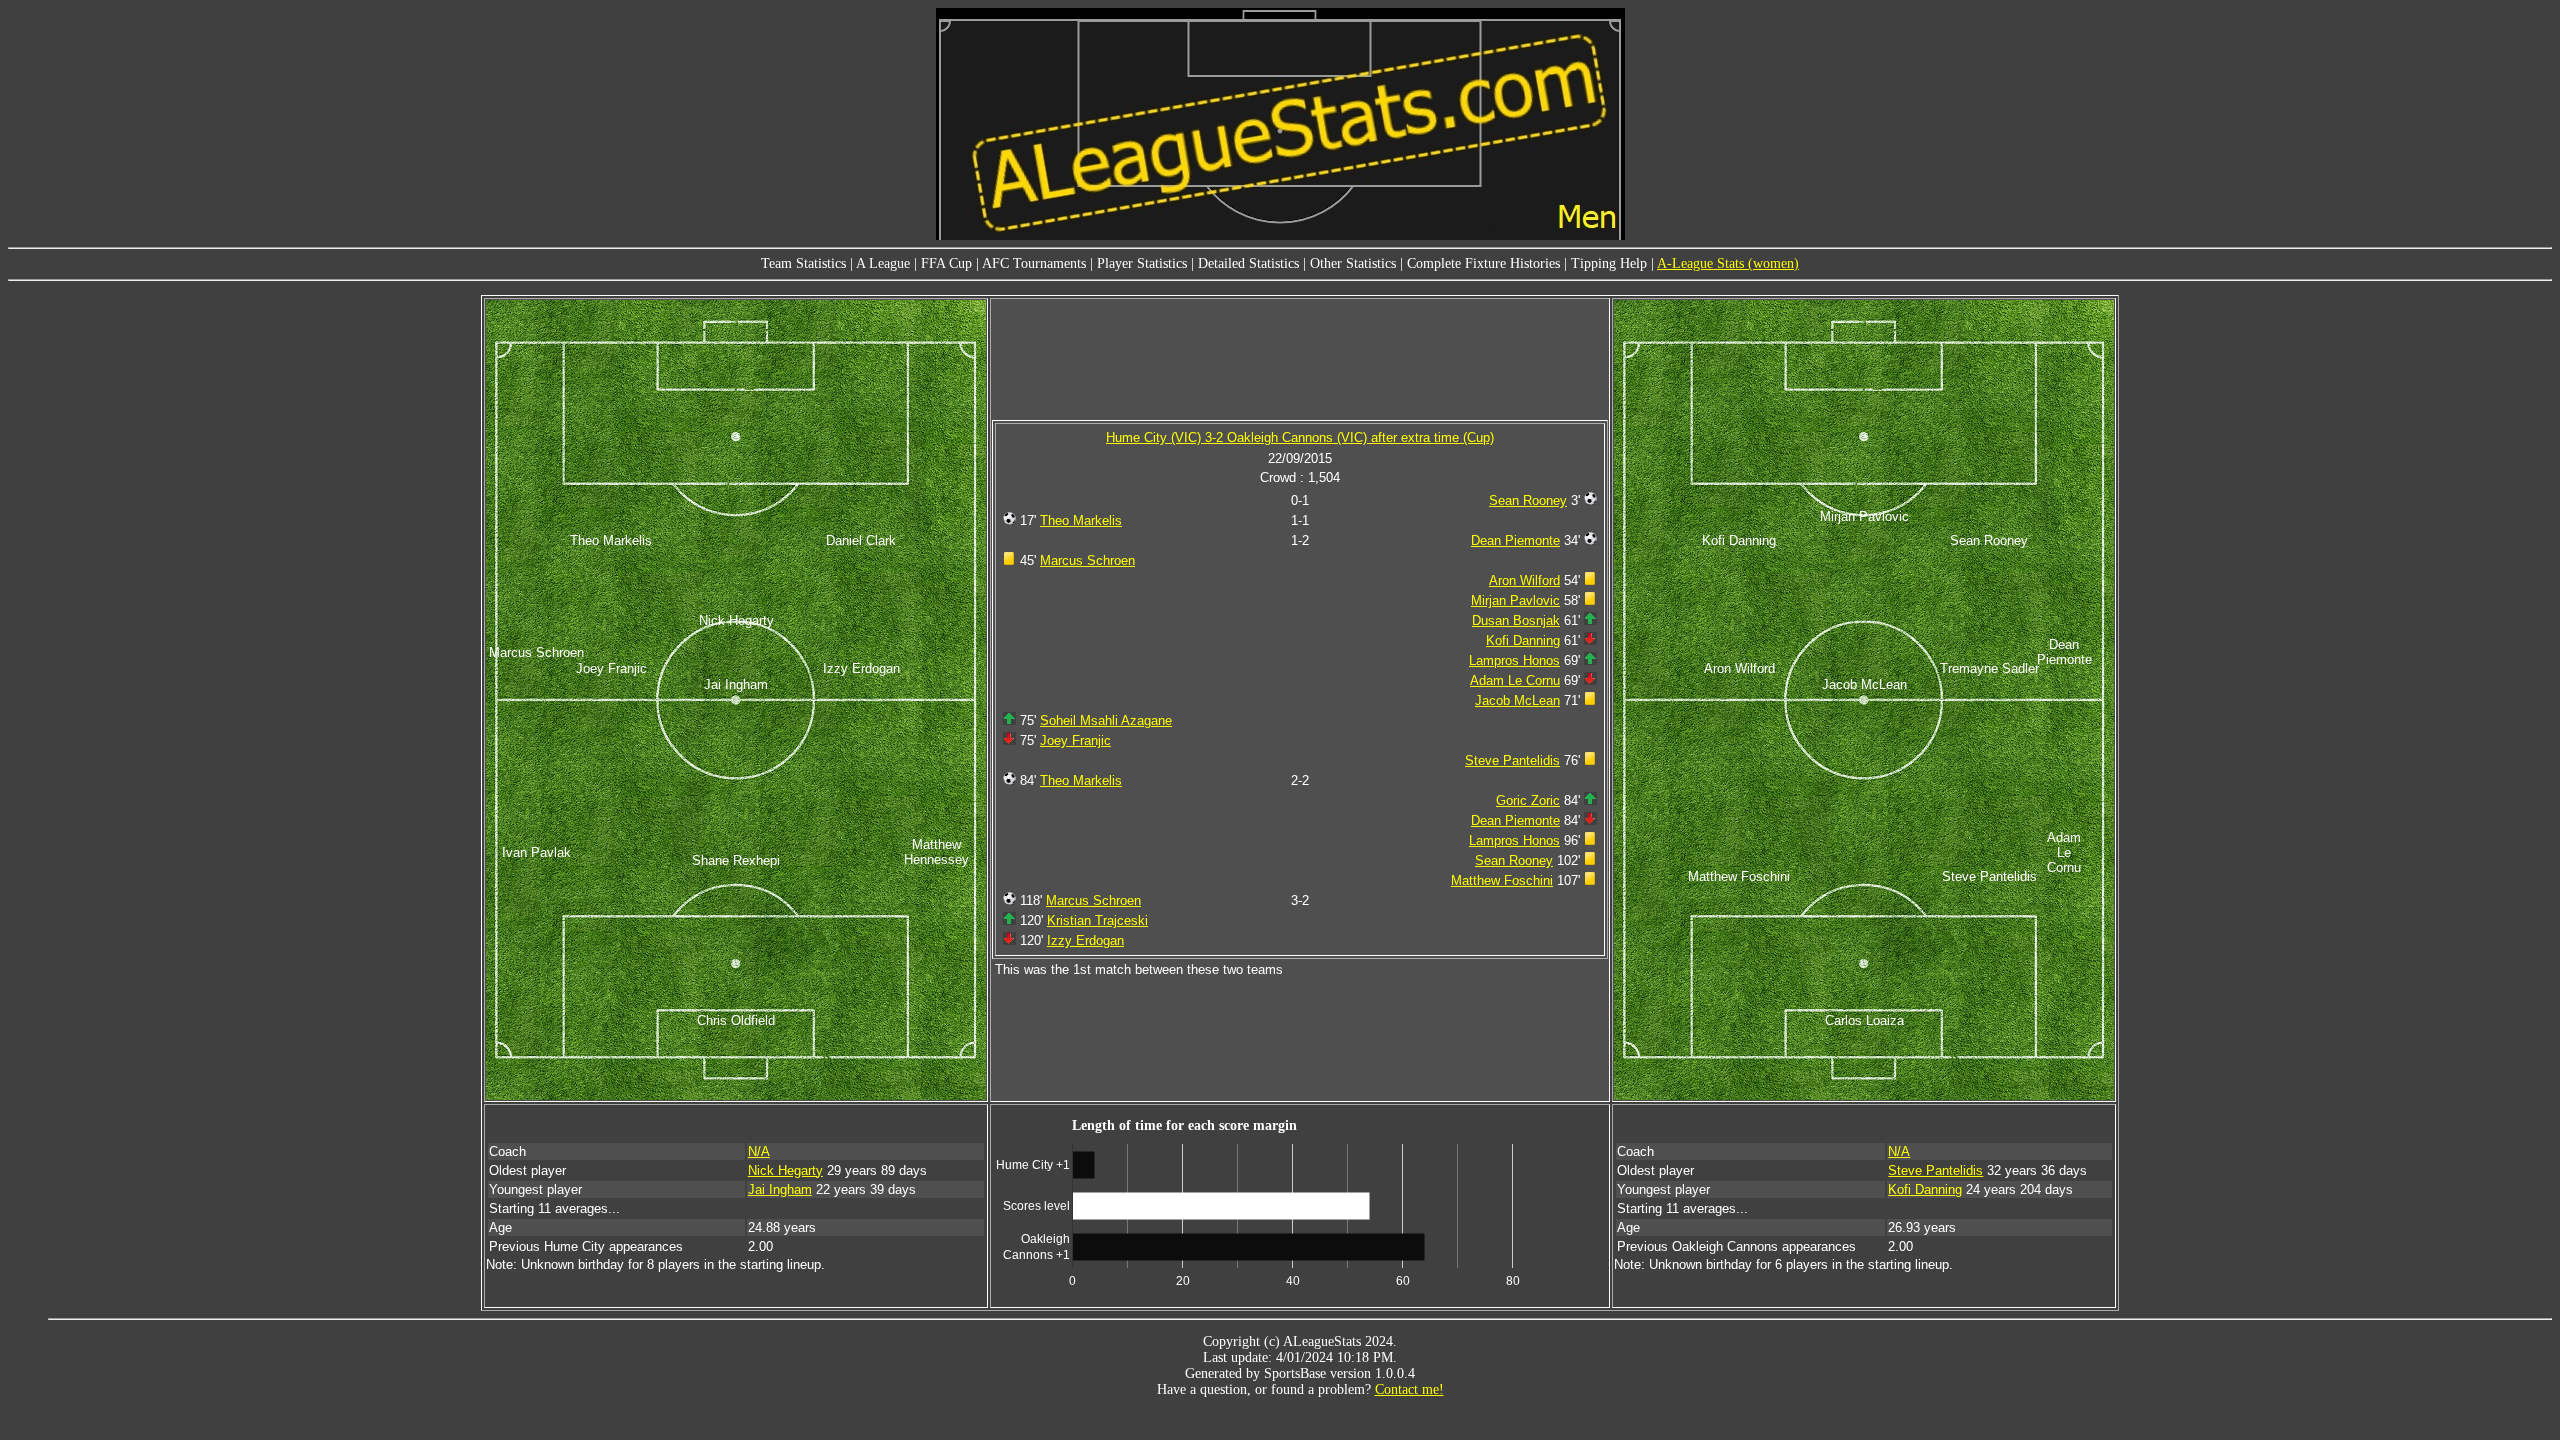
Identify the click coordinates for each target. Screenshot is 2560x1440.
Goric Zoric (1528, 800)
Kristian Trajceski (1097, 920)
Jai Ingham (780, 1189)
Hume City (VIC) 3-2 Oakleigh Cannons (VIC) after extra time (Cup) (1300, 437)
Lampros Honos (1514, 660)
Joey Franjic (1075, 740)
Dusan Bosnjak (1516, 620)
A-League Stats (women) (1728, 263)
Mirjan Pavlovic (1515, 600)
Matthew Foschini (1502, 880)
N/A (759, 1151)
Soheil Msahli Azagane (1106, 720)
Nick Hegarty (785, 1170)
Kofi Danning (1523, 640)
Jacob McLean (1517, 700)
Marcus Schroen (1087, 560)
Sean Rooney (1528, 500)
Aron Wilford (1524, 580)
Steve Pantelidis (1512, 760)
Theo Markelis (1081, 520)
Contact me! (1409, 1389)
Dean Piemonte (1515, 540)
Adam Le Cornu (1515, 680)
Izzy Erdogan (1085, 940)
